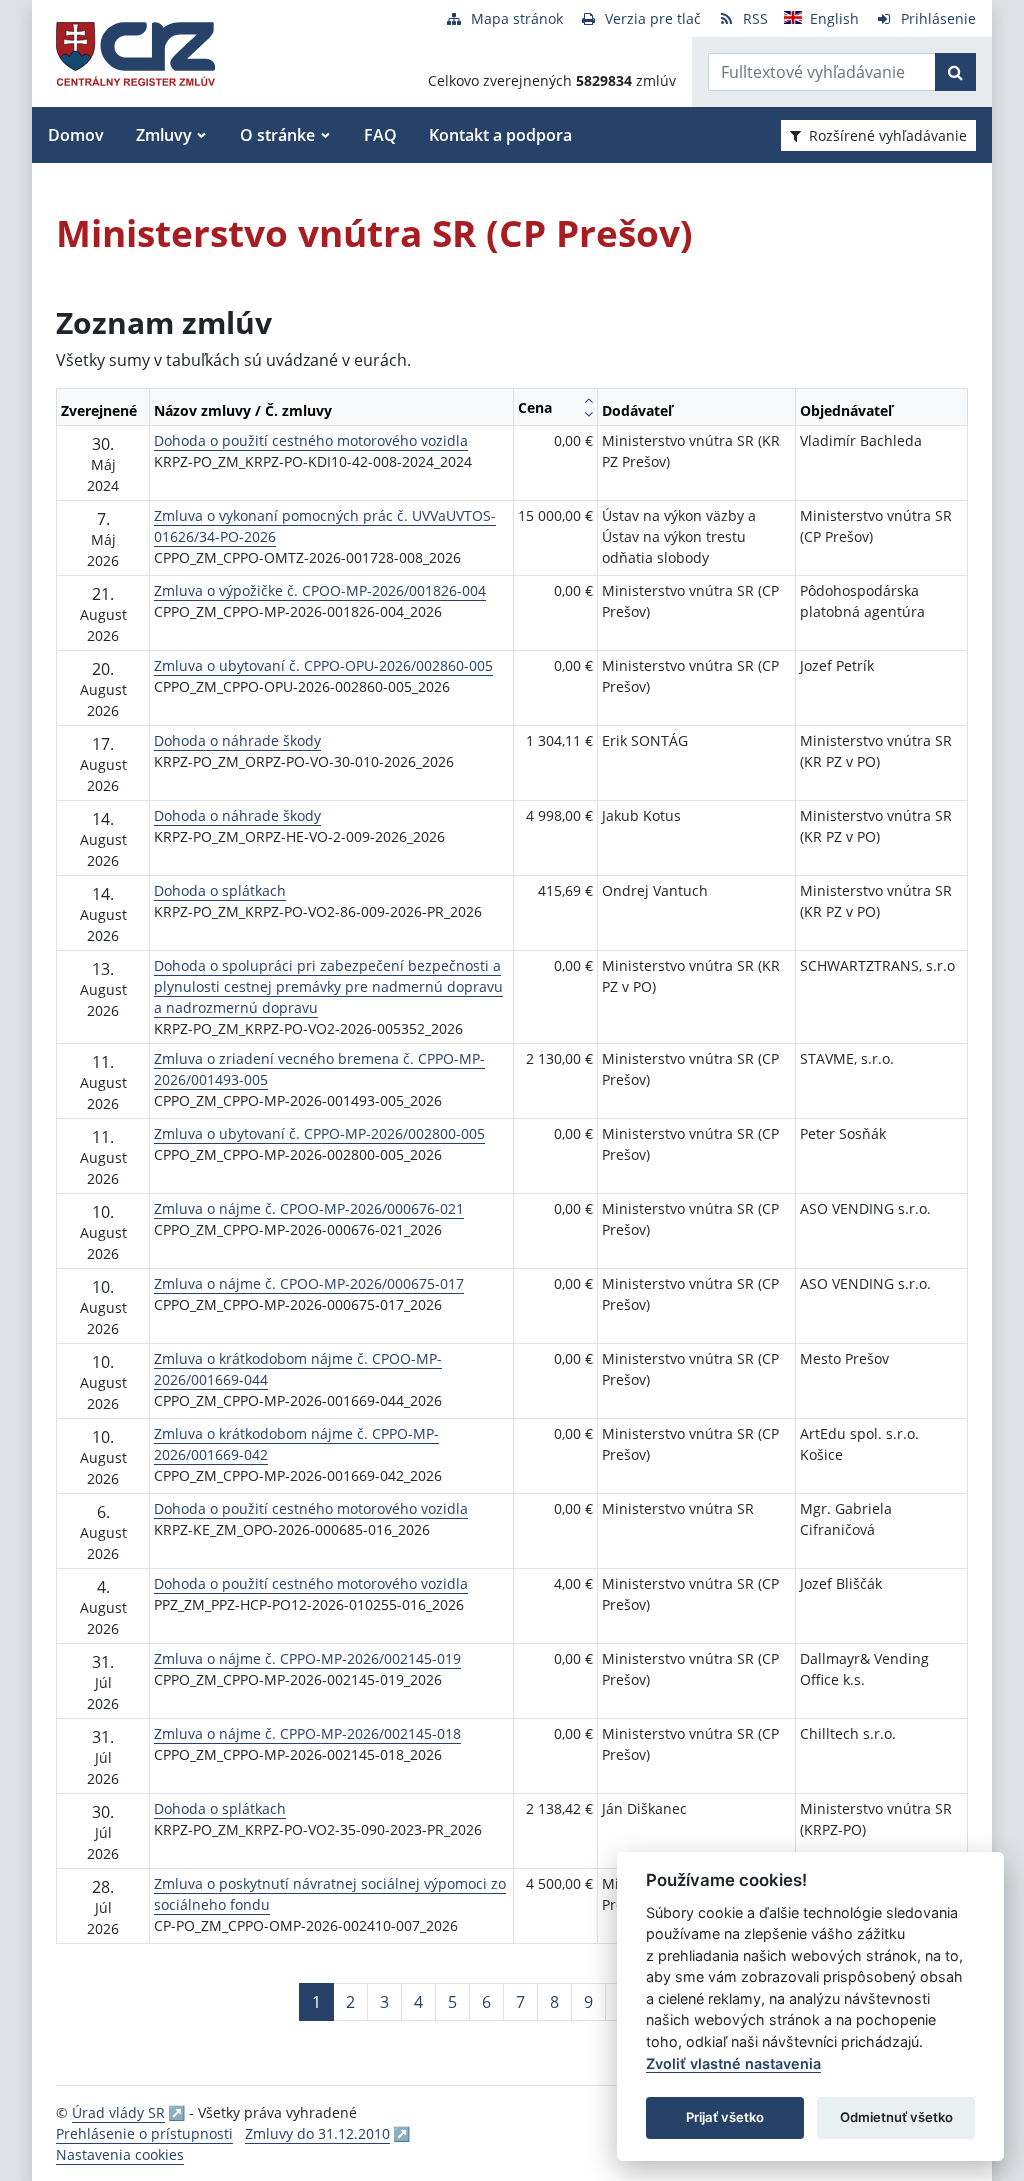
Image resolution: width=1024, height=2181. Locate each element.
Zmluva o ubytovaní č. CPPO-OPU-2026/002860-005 (323, 665)
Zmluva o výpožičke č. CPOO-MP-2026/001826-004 (320, 590)
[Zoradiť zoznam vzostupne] (588, 400)
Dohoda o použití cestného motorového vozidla (311, 440)
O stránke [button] (277, 135)
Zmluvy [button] (164, 135)
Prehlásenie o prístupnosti (144, 2133)
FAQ (380, 135)
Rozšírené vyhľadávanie (888, 135)
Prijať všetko (725, 2117)
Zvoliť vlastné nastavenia (733, 2063)
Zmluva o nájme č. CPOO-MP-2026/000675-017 (309, 1283)
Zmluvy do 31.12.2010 (317, 2133)
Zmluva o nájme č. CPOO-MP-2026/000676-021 (309, 1208)
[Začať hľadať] (955, 72)
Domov (76, 135)
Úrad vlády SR (118, 2112)
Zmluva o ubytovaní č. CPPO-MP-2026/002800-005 (319, 1133)
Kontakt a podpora (500, 135)
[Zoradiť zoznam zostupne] (588, 414)
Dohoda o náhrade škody (237, 740)
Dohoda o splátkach (220, 890)
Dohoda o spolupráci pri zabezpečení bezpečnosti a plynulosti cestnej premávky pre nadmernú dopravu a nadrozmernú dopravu (328, 986)
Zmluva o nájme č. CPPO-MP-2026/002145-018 (307, 1733)
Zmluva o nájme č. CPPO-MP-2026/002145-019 (307, 1658)
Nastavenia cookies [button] (120, 2154)
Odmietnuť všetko (896, 2117)
